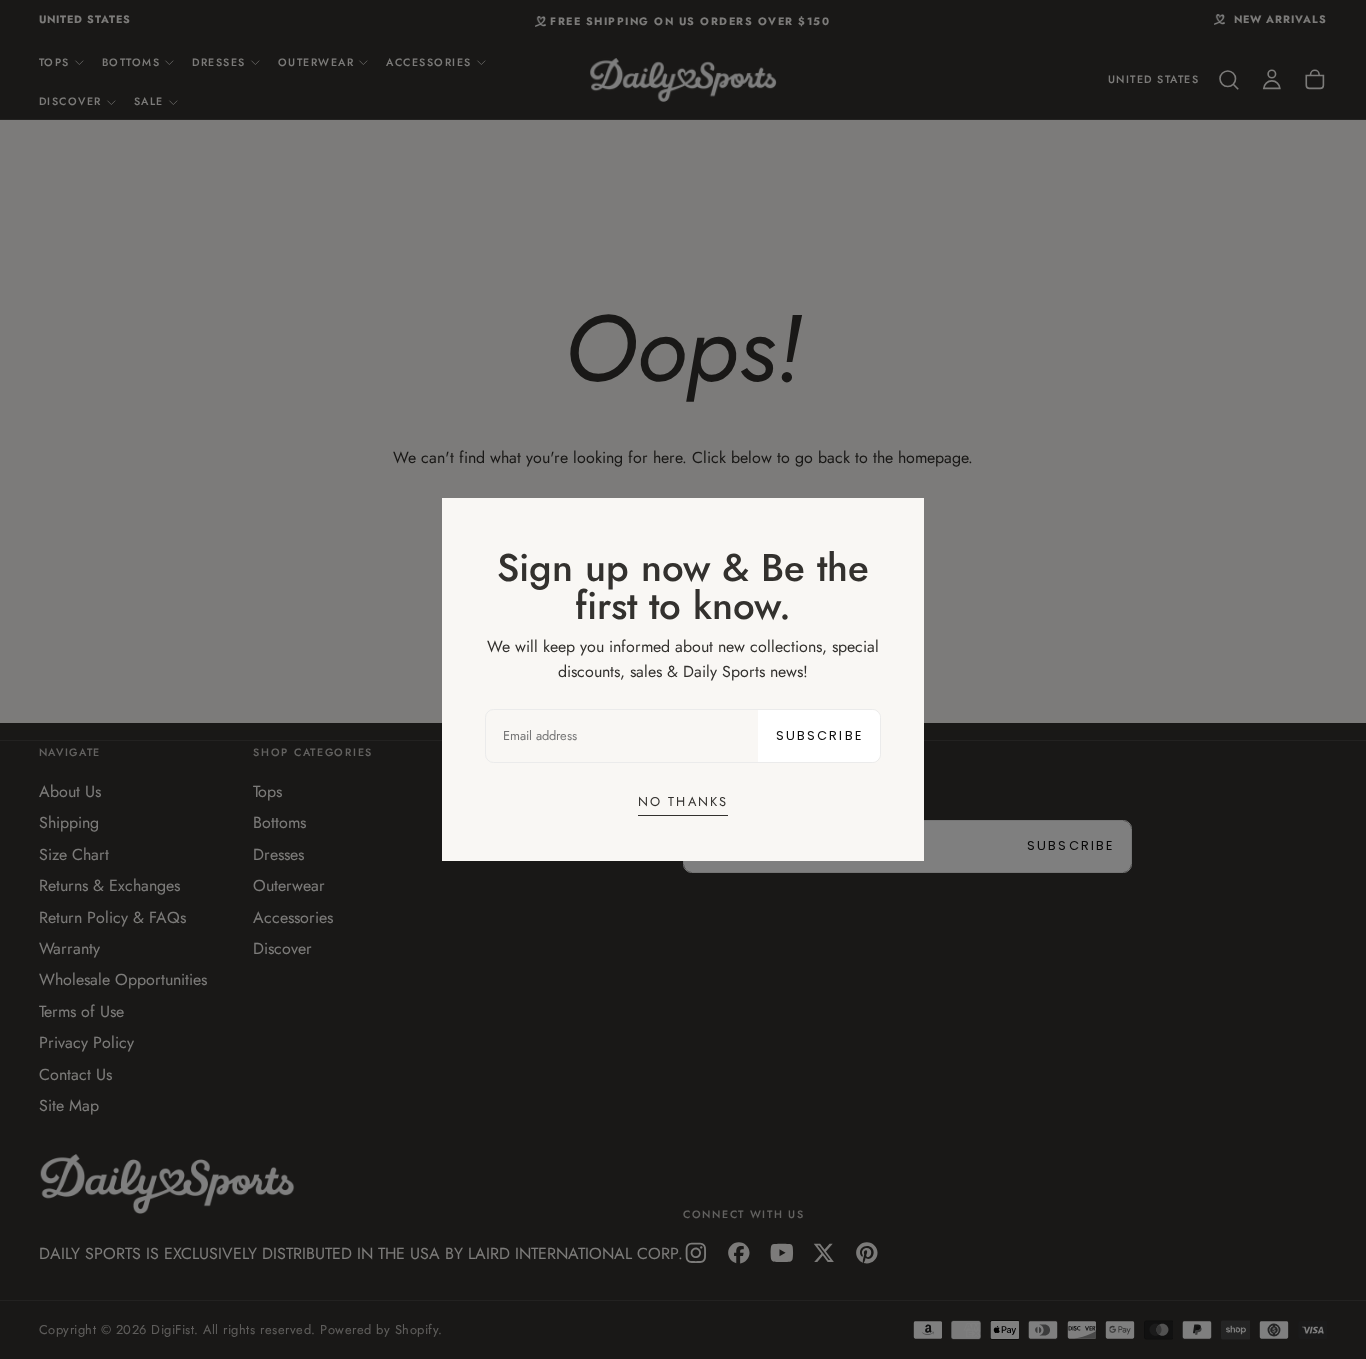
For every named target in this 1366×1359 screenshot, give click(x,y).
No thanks (683, 801)
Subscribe (819, 735)
